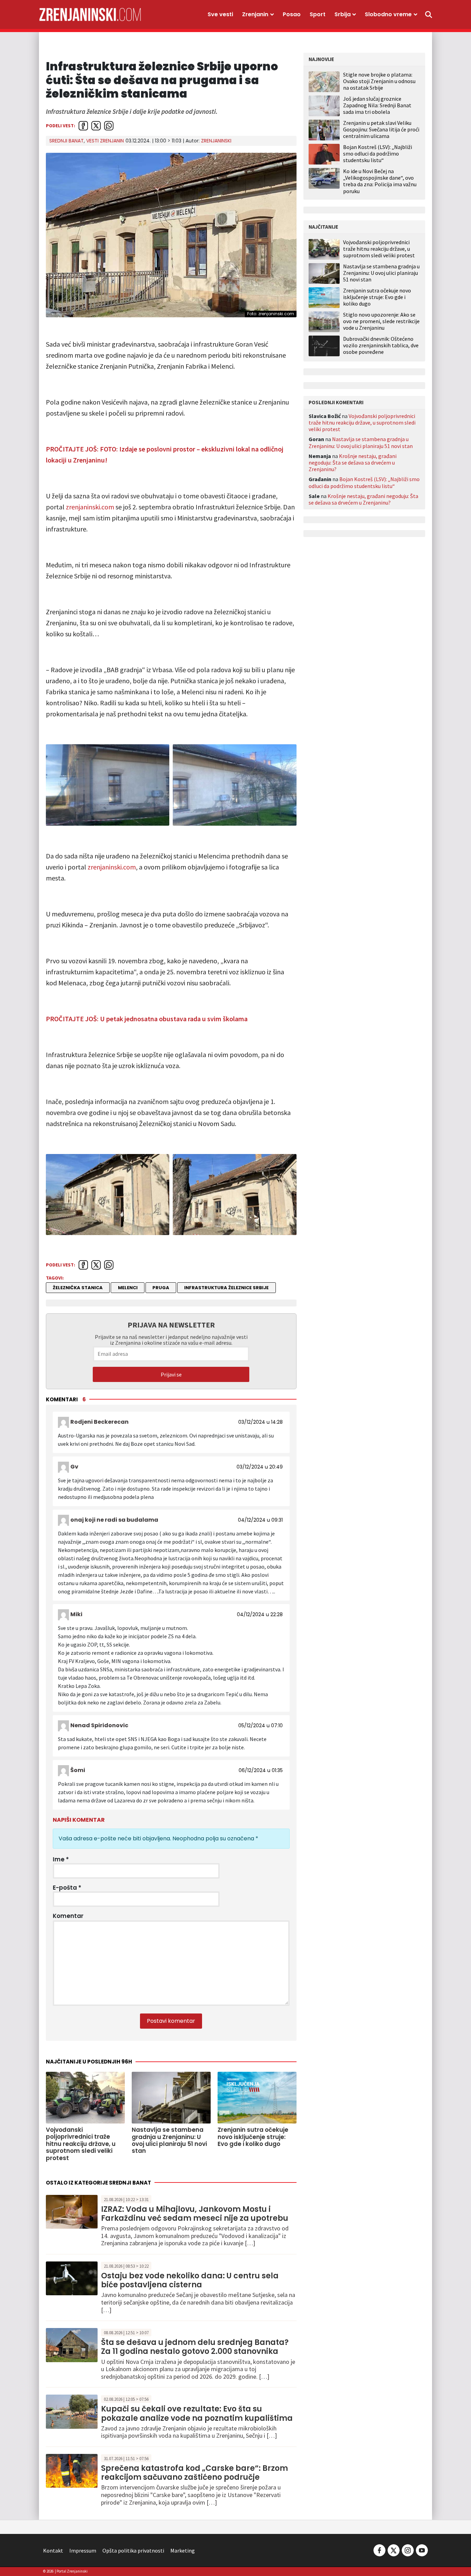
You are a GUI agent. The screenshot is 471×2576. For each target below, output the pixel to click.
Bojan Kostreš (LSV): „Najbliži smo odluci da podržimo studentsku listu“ (378, 153)
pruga (161, 1288)
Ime (61, 1859)
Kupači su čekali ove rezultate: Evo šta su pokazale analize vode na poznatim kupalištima (197, 2413)
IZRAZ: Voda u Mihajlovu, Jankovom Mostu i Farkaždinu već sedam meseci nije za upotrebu (195, 2214)
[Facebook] (379, 2550)
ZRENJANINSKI (216, 141)
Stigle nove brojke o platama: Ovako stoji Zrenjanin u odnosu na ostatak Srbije (379, 81)
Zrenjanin (255, 14)
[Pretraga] (429, 14)
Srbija (343, 14)
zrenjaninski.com (90, 507)
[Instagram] (408, 2550)
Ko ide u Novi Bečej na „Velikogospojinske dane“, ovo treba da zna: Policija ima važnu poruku (380, 181)
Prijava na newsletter (171, 1325)
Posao (292, 14)
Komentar (68, 1916)
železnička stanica (78, 1288)
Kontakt (53, 2550)
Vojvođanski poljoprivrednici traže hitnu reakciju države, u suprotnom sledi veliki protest (379, 249)
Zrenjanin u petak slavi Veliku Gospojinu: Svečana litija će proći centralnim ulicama (381, 129)
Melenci (128, 1288)
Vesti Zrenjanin (105, 141)
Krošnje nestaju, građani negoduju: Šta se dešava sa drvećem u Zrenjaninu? (353, 463)
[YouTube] (421, 2550)
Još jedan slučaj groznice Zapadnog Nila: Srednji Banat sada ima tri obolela (377, 105)
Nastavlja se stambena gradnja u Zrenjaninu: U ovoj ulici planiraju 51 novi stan (381, 273)
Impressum (83, 2550)
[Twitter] (394, 2550)
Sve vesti (220, 14)
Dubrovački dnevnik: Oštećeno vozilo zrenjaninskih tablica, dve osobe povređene (381, 345)
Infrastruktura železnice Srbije (226, 1288)
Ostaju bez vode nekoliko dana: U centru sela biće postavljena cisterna (190, 2280)
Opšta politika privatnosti (133, 2550)
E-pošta (67, 1888)
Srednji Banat (67, 141)
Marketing (183, 2550)
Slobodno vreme (388, 14)
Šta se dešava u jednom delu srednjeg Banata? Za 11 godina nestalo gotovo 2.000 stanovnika (195, 2347)
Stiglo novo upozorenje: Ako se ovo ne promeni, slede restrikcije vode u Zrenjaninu (381, 321)
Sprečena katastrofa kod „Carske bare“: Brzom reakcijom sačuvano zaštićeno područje (194, 2473)
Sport (318, 14)
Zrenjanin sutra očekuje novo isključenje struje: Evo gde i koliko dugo (377, 297)
